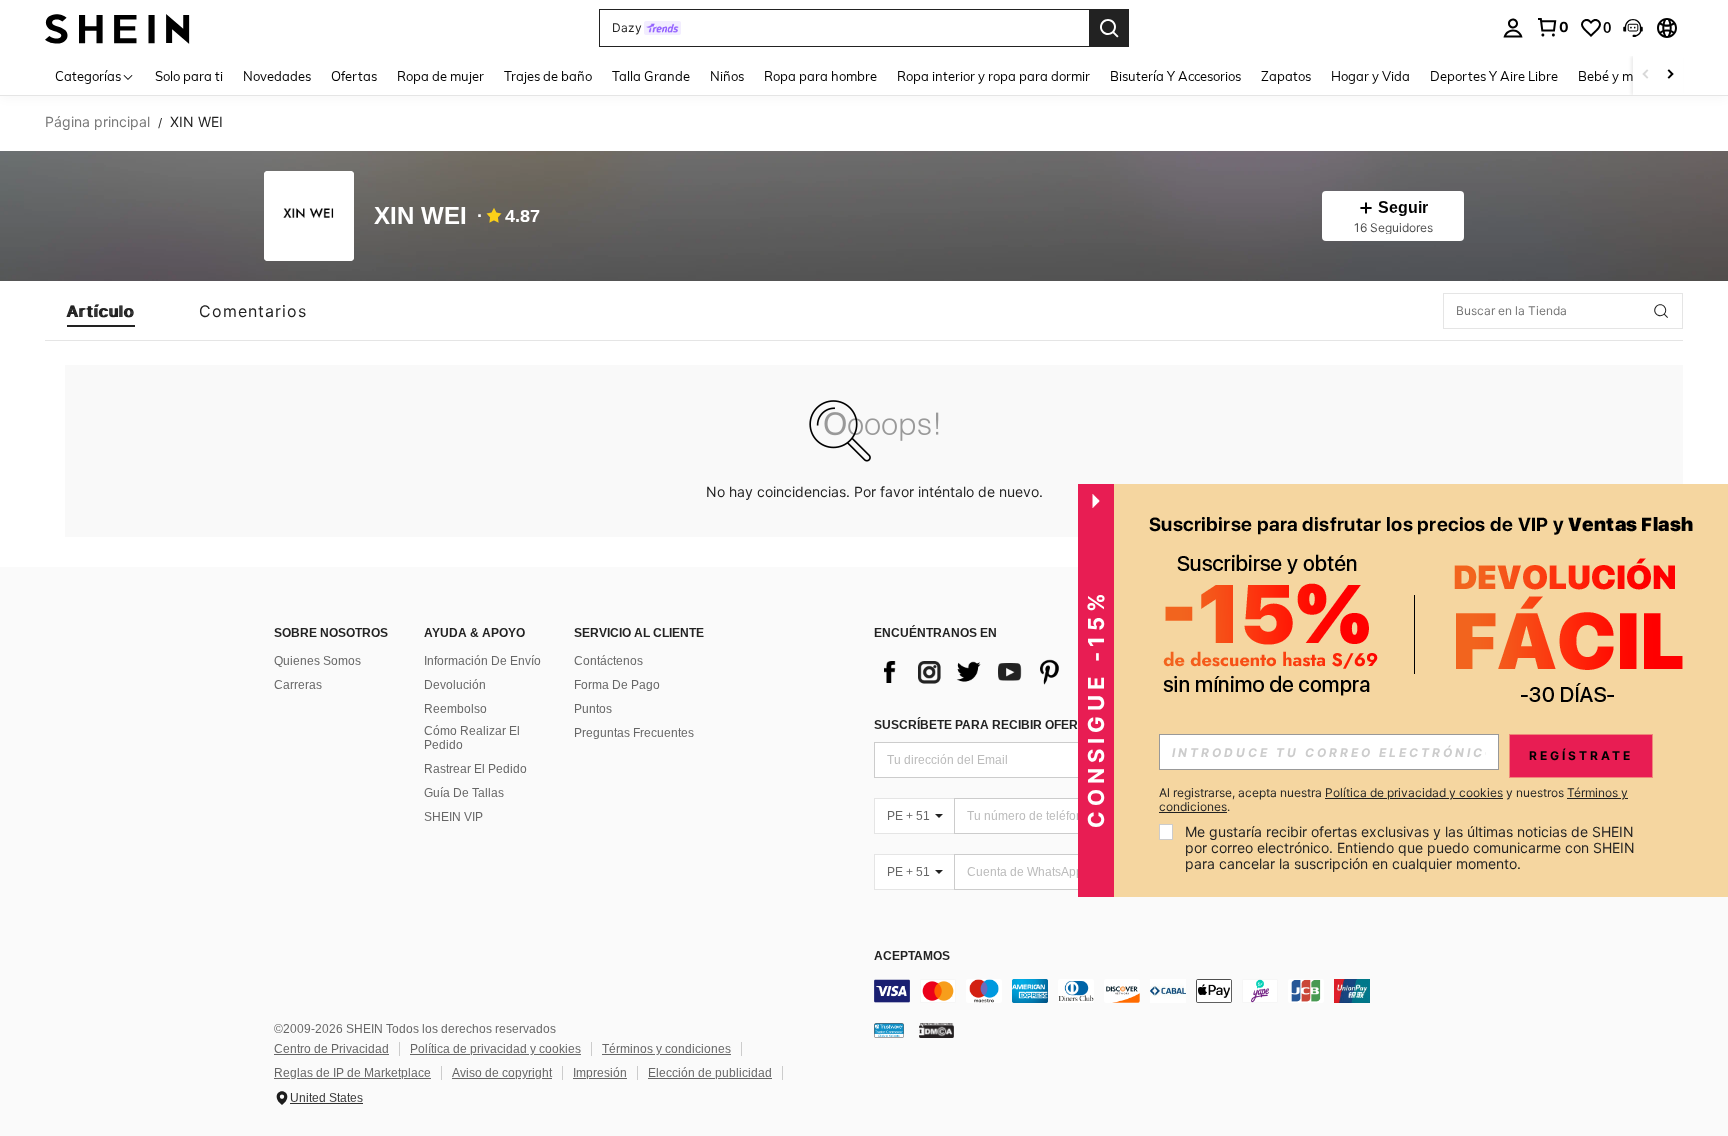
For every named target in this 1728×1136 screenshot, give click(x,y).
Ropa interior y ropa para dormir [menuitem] (993, 76)
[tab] (101, 311)
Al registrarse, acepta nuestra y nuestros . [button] (1393, 800)
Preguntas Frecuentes (634, 733)
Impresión (600, 1073)
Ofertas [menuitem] (354, 76)
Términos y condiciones (666, 1049)
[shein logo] (117, 27)
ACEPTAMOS (912, 956)
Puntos (593, 709)
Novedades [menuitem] (277, 76)
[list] (1034, 672)
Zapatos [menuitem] (1286, 76)
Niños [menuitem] (727, 76)
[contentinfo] (1174, 991)
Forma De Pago (617, 685)
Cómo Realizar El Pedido (472, 738)
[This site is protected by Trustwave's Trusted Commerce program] (889, 1030)
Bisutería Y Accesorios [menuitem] (1175, 76)
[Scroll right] (1670, 75)
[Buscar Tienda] (1661, 311)
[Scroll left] (1646, 75)
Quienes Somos (317, 661)
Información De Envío (482, 661)
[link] (1552, 27)
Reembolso (455, 709)
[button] (1633, 28)
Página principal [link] (97, 122)
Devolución (455, 685)
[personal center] (1513, 28)
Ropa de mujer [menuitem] (440, 76)
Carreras (298, 685)
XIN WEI (420, 216)
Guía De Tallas (464, 793)
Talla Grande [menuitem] (651, 76)
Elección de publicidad (710, 1073)
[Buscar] (1109, 28)
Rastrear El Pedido (475, 769)
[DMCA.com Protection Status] (936, 1030)
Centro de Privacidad (331, 1049)
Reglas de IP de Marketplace (352, 1073)
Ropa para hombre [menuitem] (820, 76)
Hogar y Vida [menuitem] (1370, 76)
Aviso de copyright (502, 1073)
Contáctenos (608, 661)
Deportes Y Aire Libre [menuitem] (1494, 76)
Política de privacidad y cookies (495, 1049)
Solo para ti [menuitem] (189, 76)
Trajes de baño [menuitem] (548, 76)
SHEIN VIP (453, 817)
